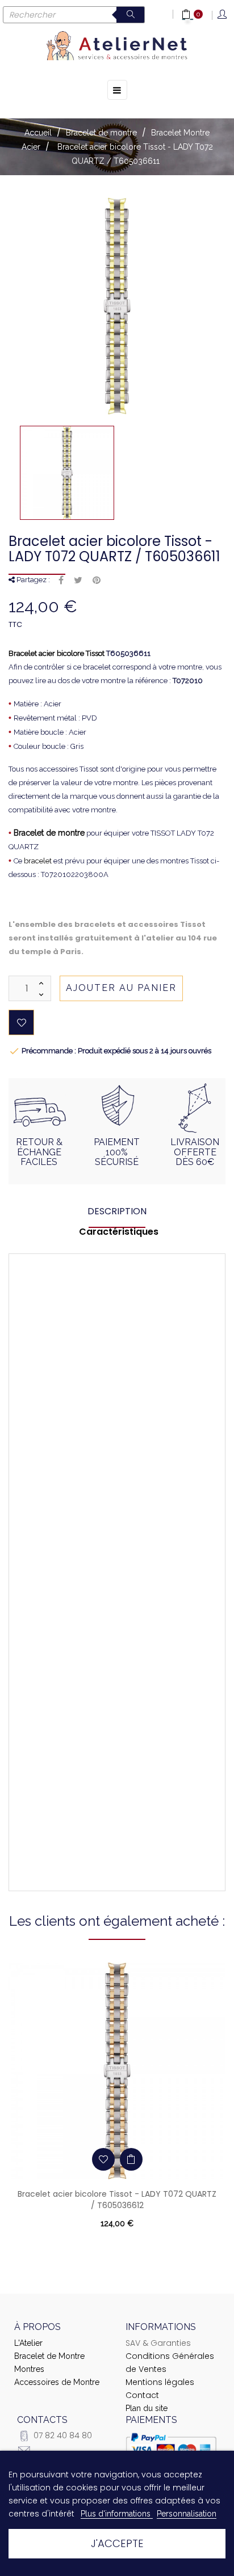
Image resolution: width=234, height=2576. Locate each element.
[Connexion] (223, 15)
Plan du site (147, 2408)
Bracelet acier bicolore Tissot (57, 653)
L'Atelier (28, 2343)
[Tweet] (78, 581)
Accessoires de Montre (57, 2382)
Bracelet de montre (49, 833)
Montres (29, 2369)
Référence (95, 1381)
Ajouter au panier (121, 988)
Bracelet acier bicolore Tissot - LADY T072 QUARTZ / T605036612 (117, 2200)
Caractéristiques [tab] (119, 1232)
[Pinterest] (97, 581)
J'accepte (117, 2543)
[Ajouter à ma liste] (21, 1022)
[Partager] (61, 581)
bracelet (38, 861)
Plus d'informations (117, 2514)
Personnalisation (187, 2514)
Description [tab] (117, 1211)
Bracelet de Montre (49, 2356)
